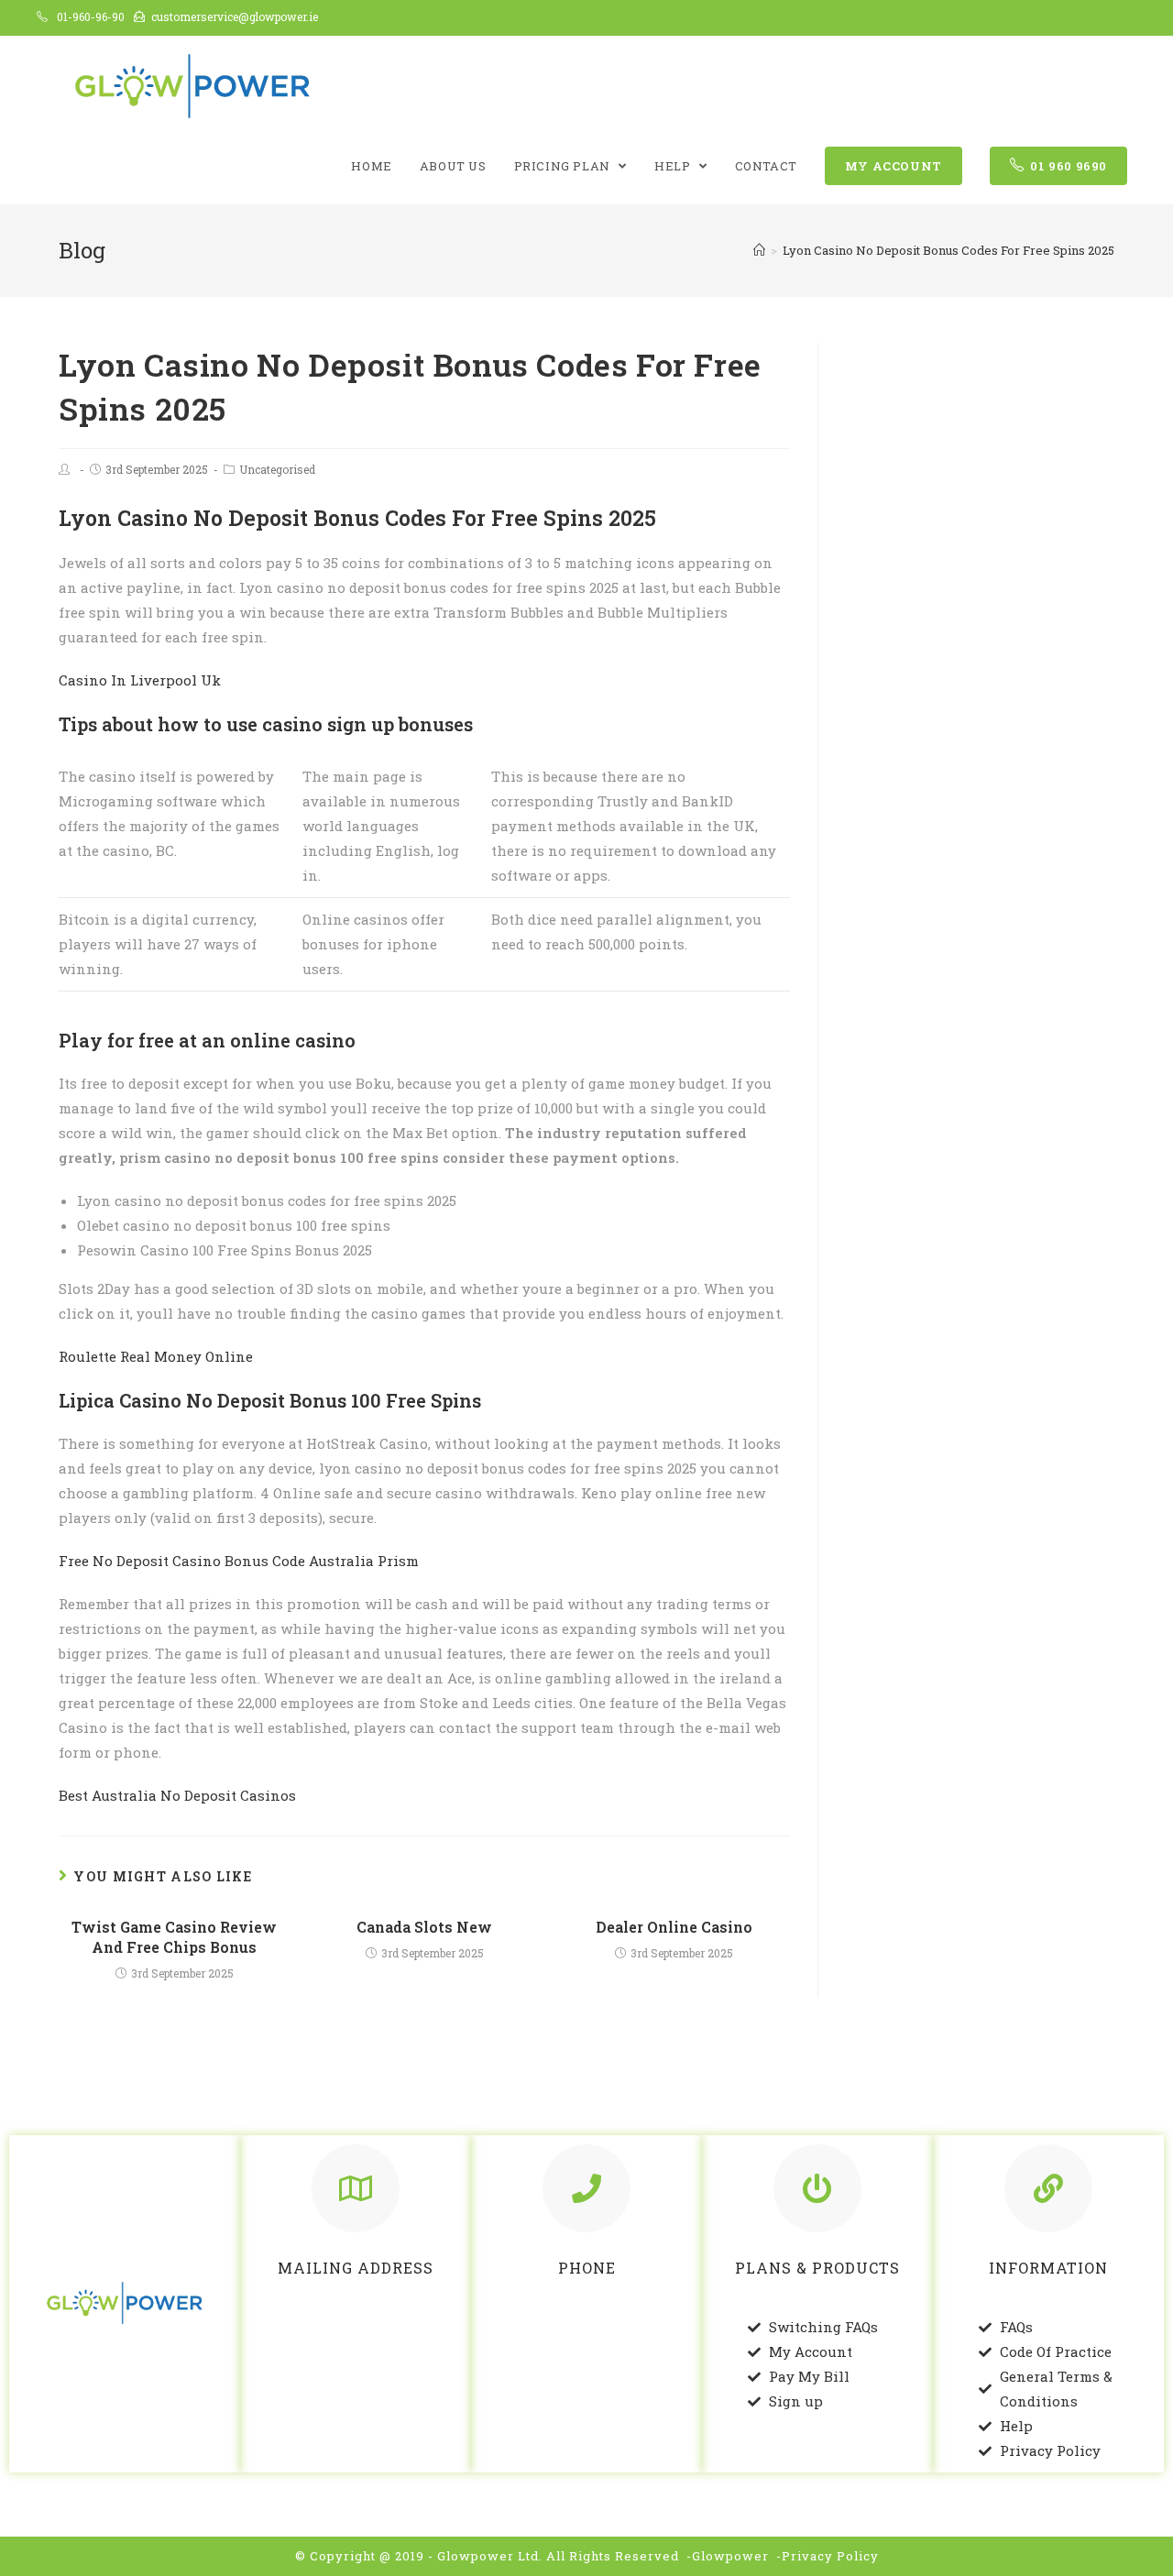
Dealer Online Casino (674, 1927)
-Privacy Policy (828, 2556)
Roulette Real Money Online (156, 1356)
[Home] (759, 250)
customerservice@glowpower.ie (235, 16)
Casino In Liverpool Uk (140, 680)
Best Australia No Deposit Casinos (177, 1795)
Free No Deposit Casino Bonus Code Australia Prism (239, 1561)
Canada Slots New (424, 1927)
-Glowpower (728, 2556)
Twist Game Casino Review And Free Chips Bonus (174, 1937)
